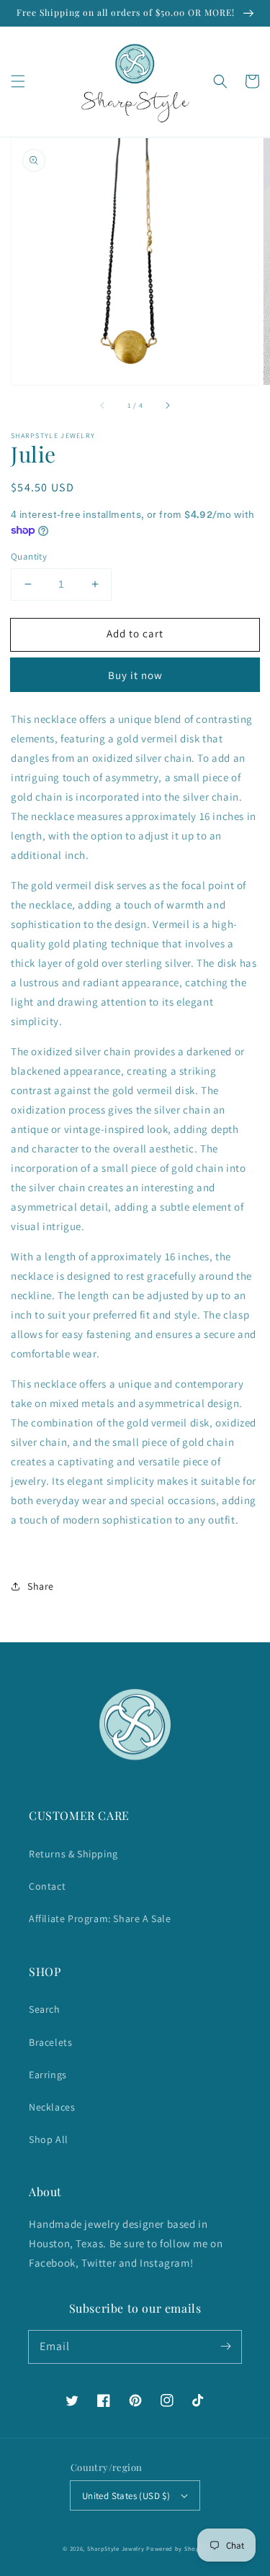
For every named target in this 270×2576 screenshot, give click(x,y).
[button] (18, 81)
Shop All (49, 2139)
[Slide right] (167, 405)
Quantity (29, 556)
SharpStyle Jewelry (116, 2548)
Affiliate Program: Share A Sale (100, 1919)
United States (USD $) (126, 2496)
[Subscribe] (225, 2347)
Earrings (48, 2075)
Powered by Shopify (177, 2548)
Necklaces (52, 2107)
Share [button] (41, 1586)
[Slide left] (103, 405)
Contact (47, 1886)
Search (45, 2009)
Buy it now (135, 675)
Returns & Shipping (73, 1854)
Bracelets (50, 2042)
